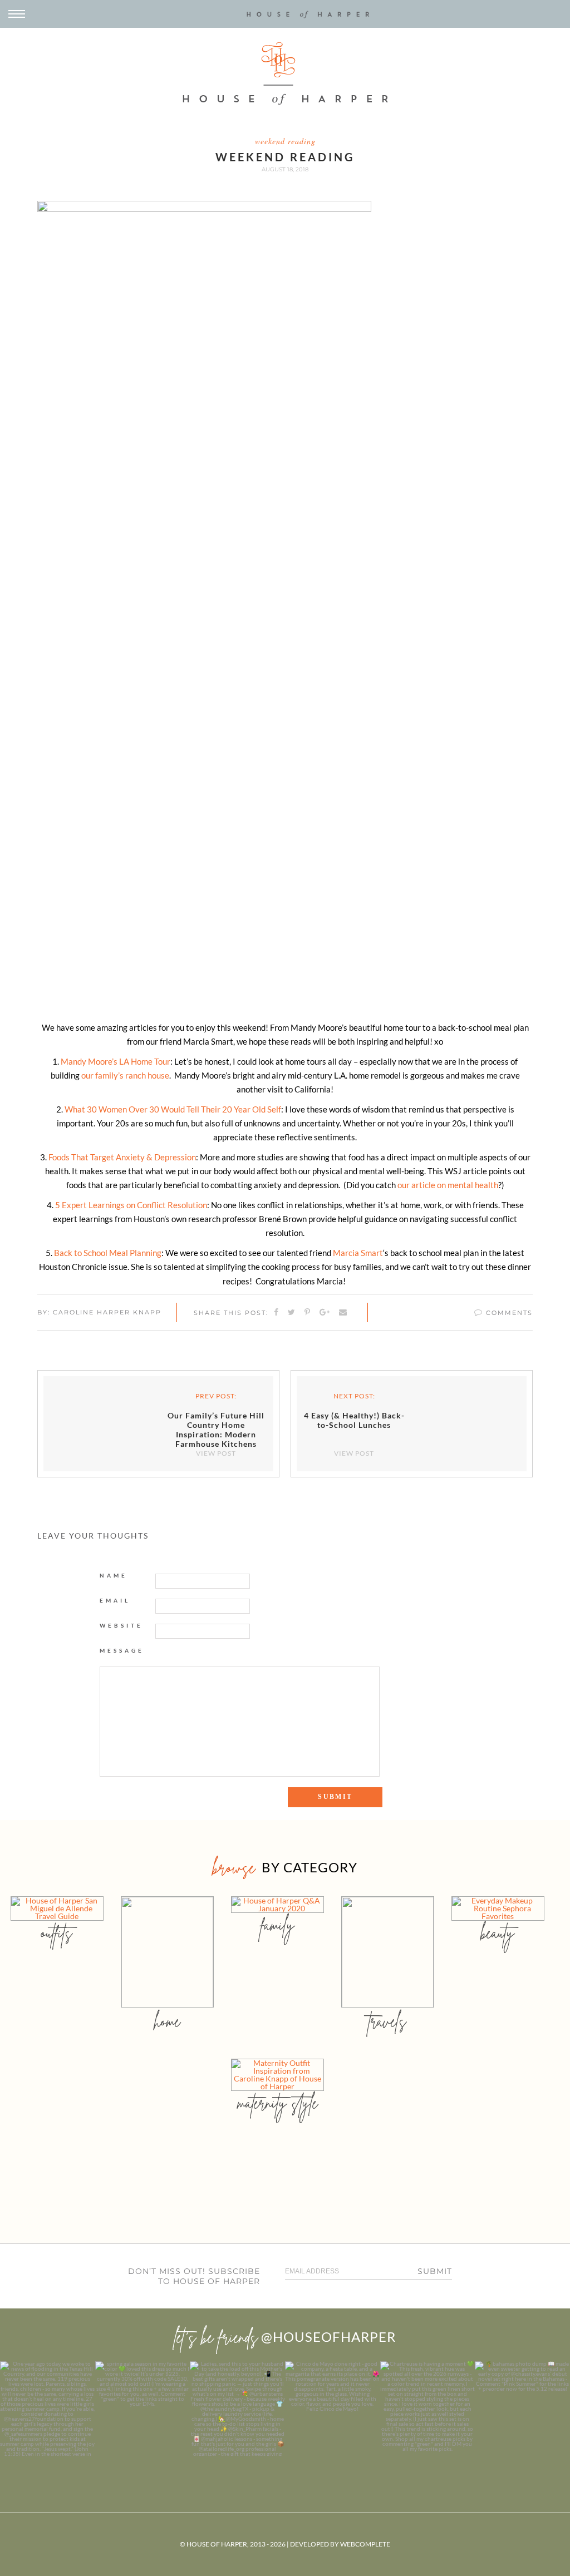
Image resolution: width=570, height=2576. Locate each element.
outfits (57, 1933)
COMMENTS (508, 1313)
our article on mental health (448, 1185)
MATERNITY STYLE (277, 2103)
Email (115, 1600)
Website (121, 1625)
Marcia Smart (358, 1253)
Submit (435, 2271)
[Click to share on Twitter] (292, 1313)
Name (114, 1575)
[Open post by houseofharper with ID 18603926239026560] (48, 2409)
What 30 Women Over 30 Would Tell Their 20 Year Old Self (173, 1109)
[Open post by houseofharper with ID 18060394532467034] (143, 2409)
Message (122, 1650)
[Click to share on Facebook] (277, 1313)
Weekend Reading (285, 141)
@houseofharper (328, 2337)
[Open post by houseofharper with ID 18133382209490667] (237, 2409)
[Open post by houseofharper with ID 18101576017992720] (428, 2409)
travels (387, 2021)
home (167, 2021)
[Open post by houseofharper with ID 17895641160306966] (522, 2409)
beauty (498, 1933)
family (277, 1925)
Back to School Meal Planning (108, 1253)
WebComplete (365, 2544)
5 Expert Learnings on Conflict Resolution (131, 1205)
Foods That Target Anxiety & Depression (122, 1157)
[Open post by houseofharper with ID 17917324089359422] (333, 2409)
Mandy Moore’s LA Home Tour (116, 1061)
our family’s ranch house (125, 1075)
